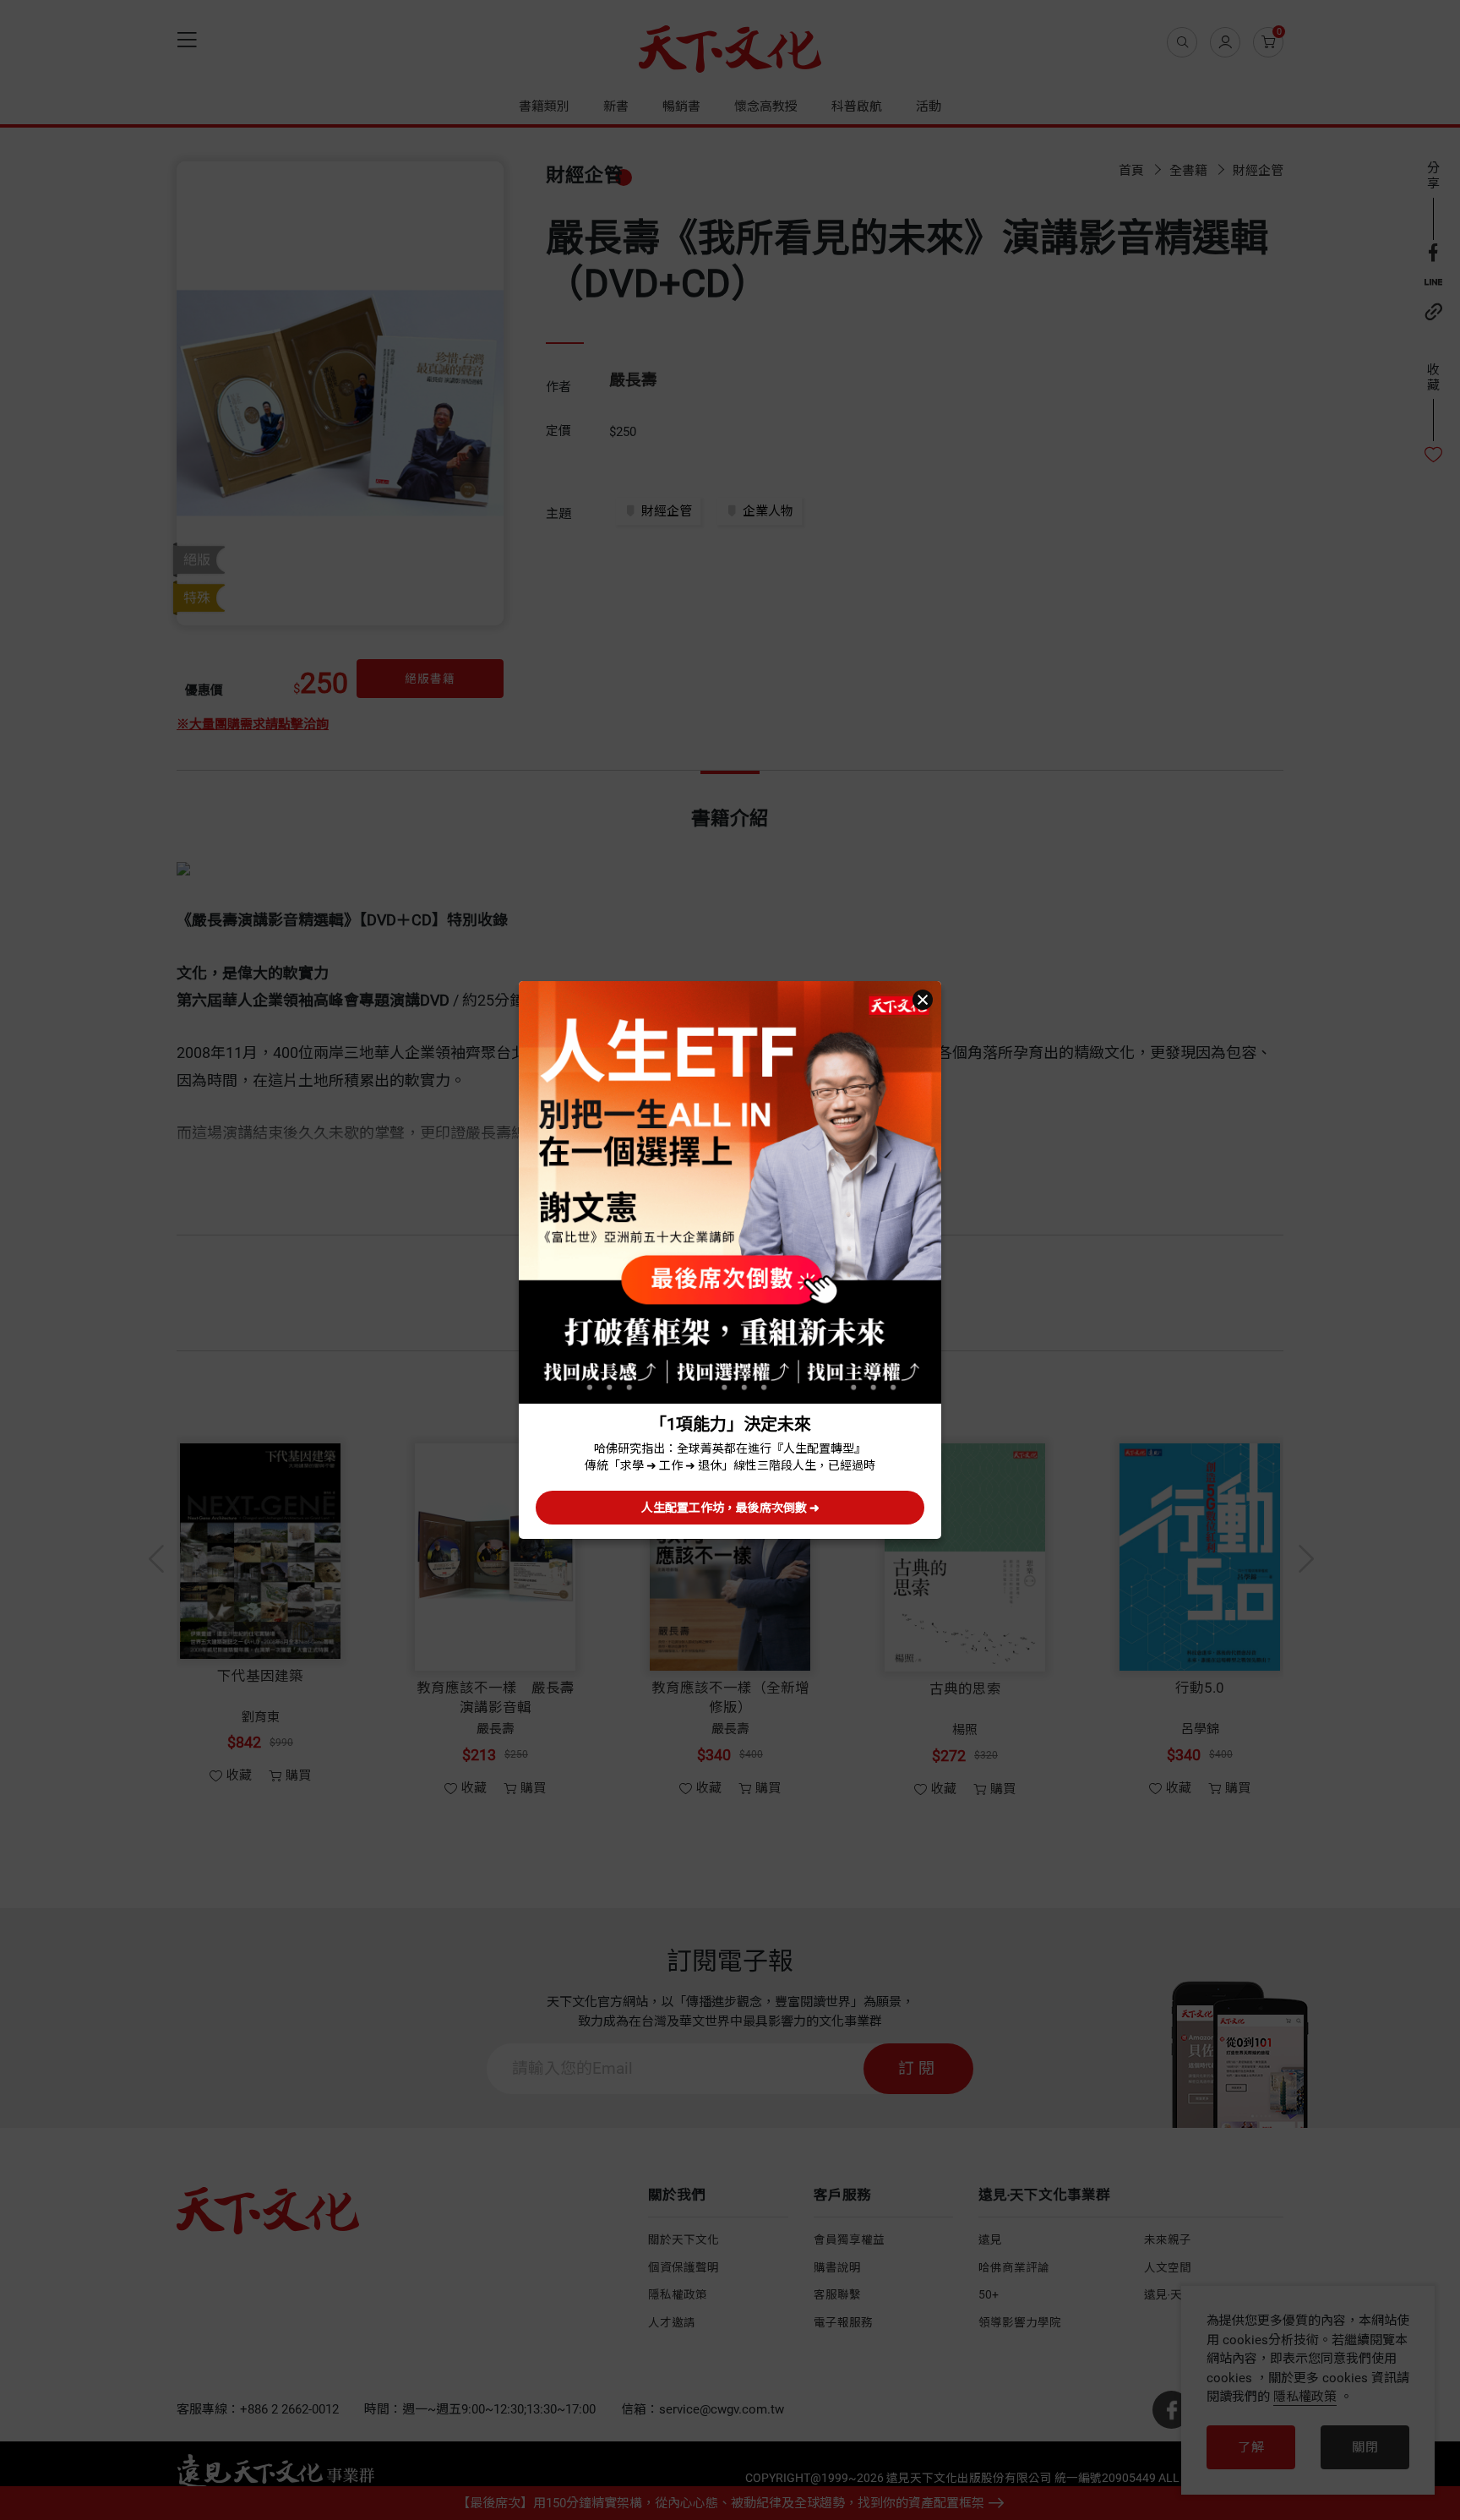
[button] (923, 1000)
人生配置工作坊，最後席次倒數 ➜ (730, 1508)
